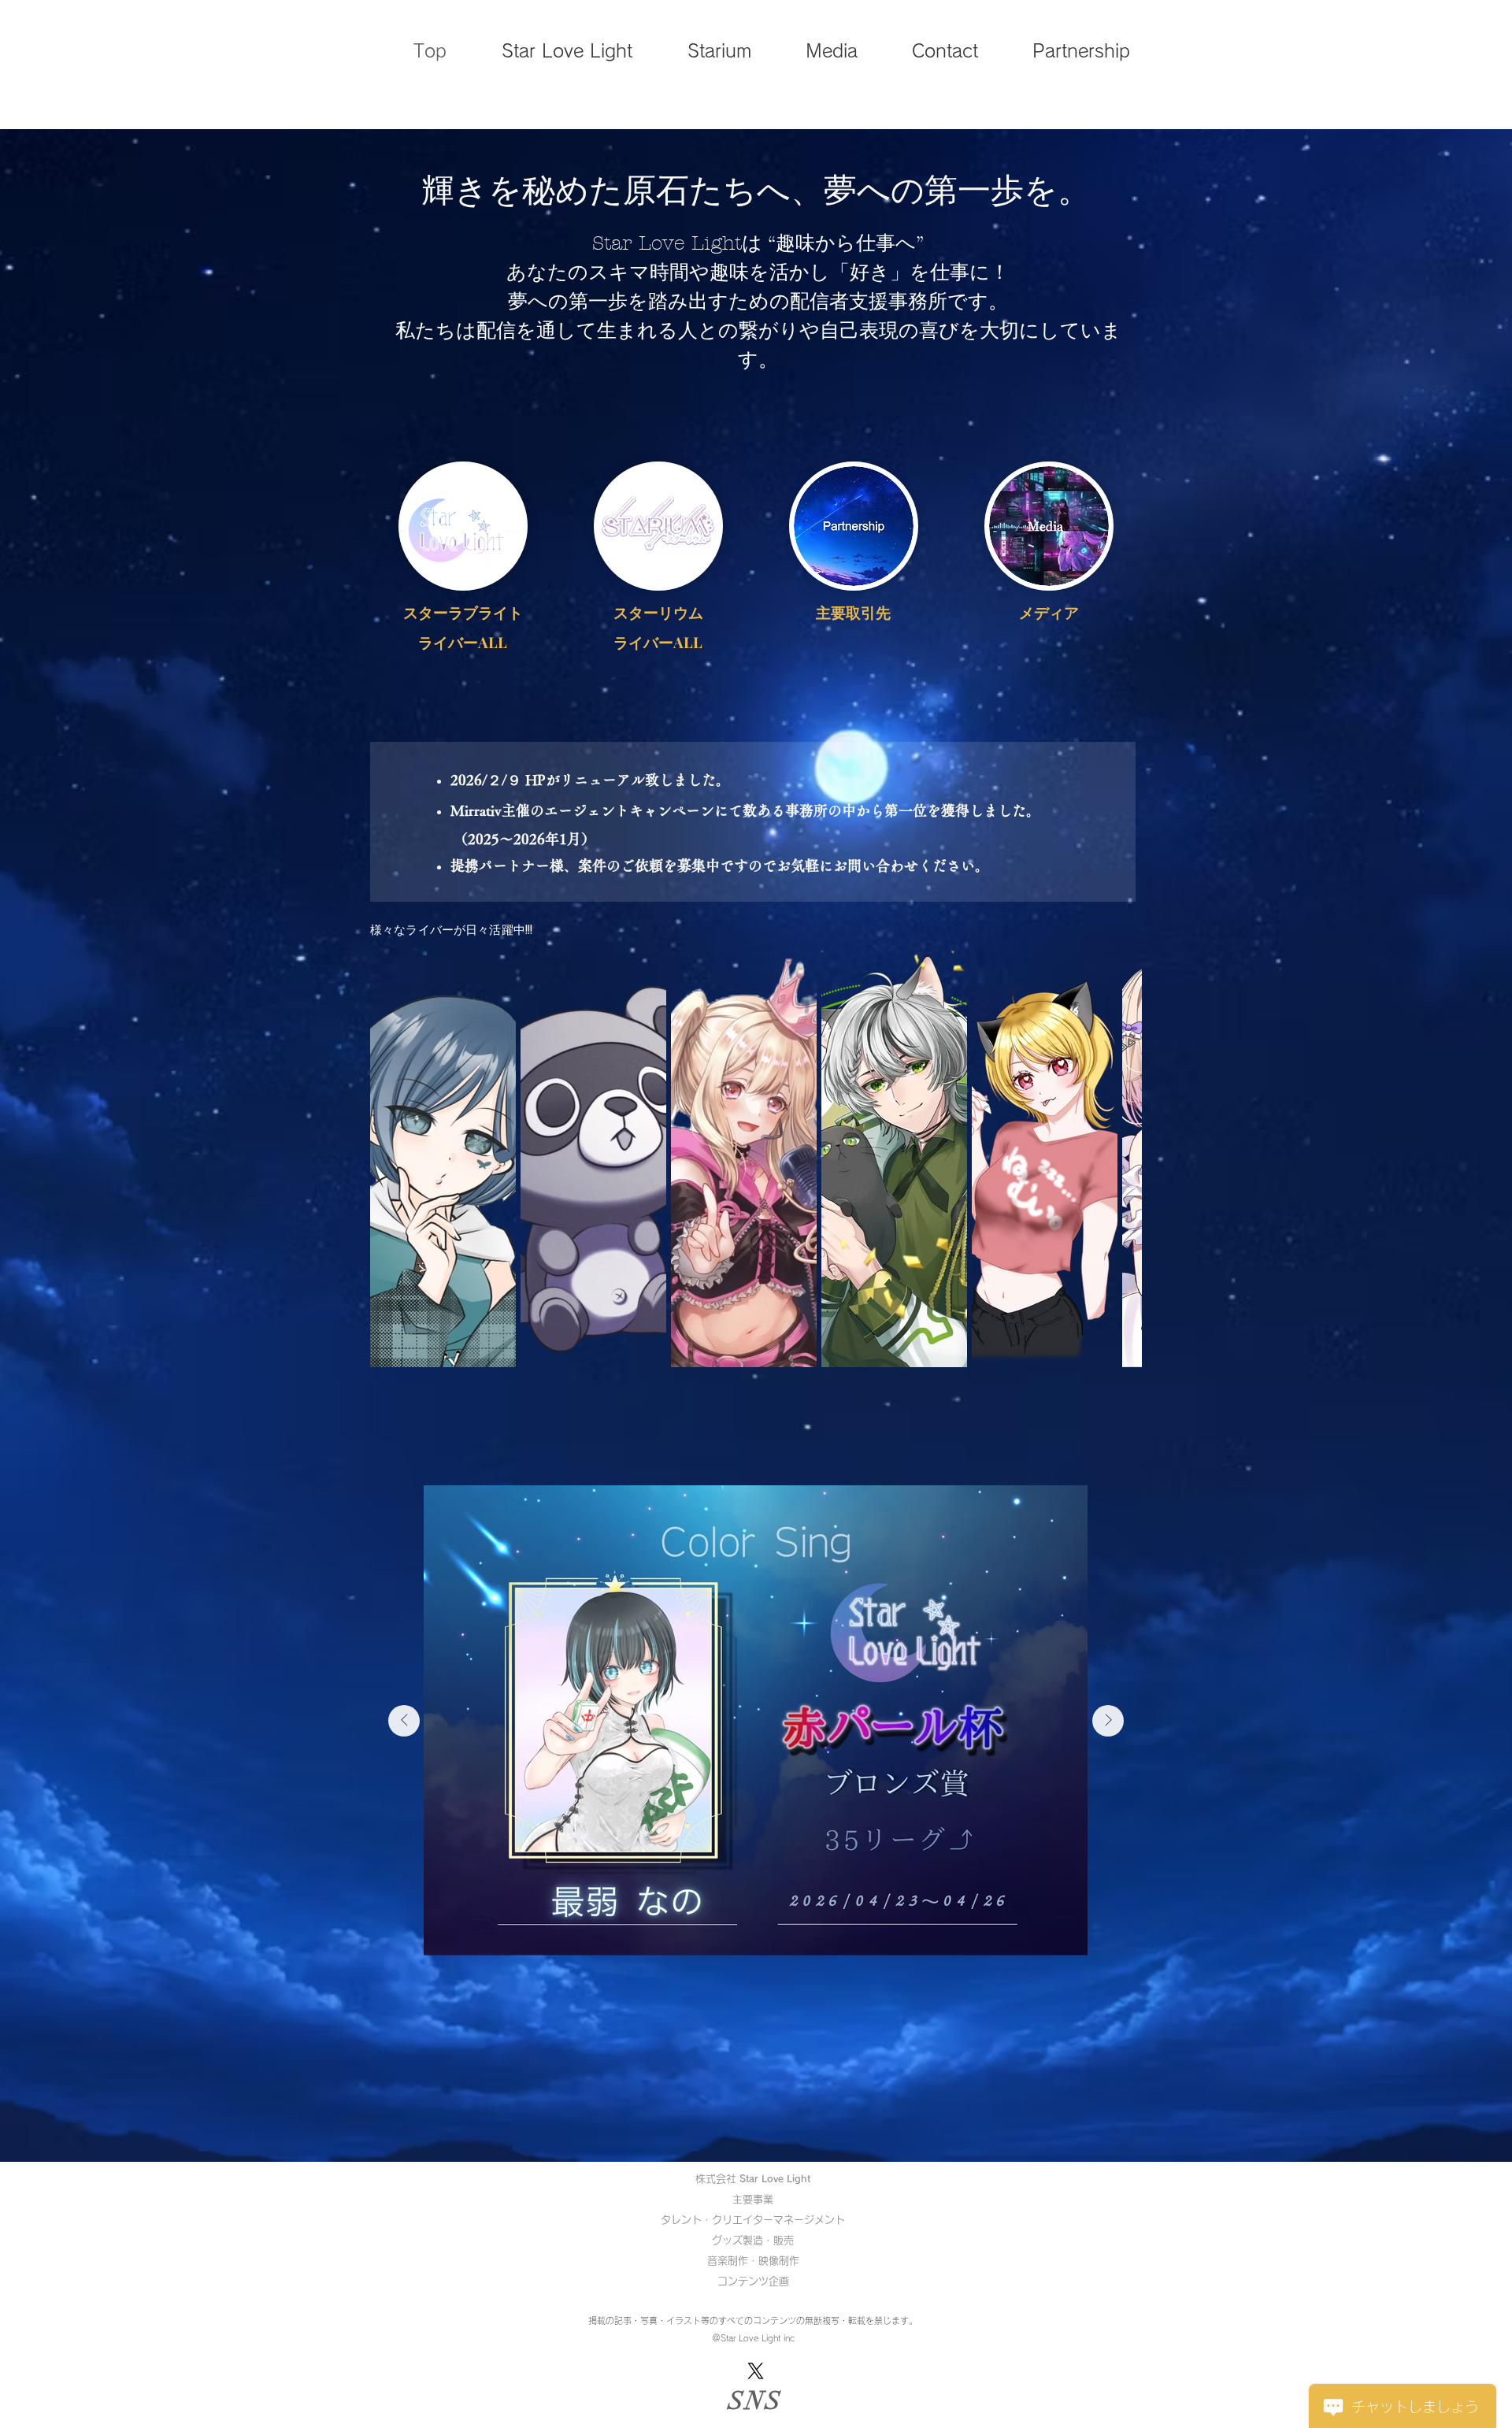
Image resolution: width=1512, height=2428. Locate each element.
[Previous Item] (404, 1721)
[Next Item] (1108, 1721)
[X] (756, 2371)
